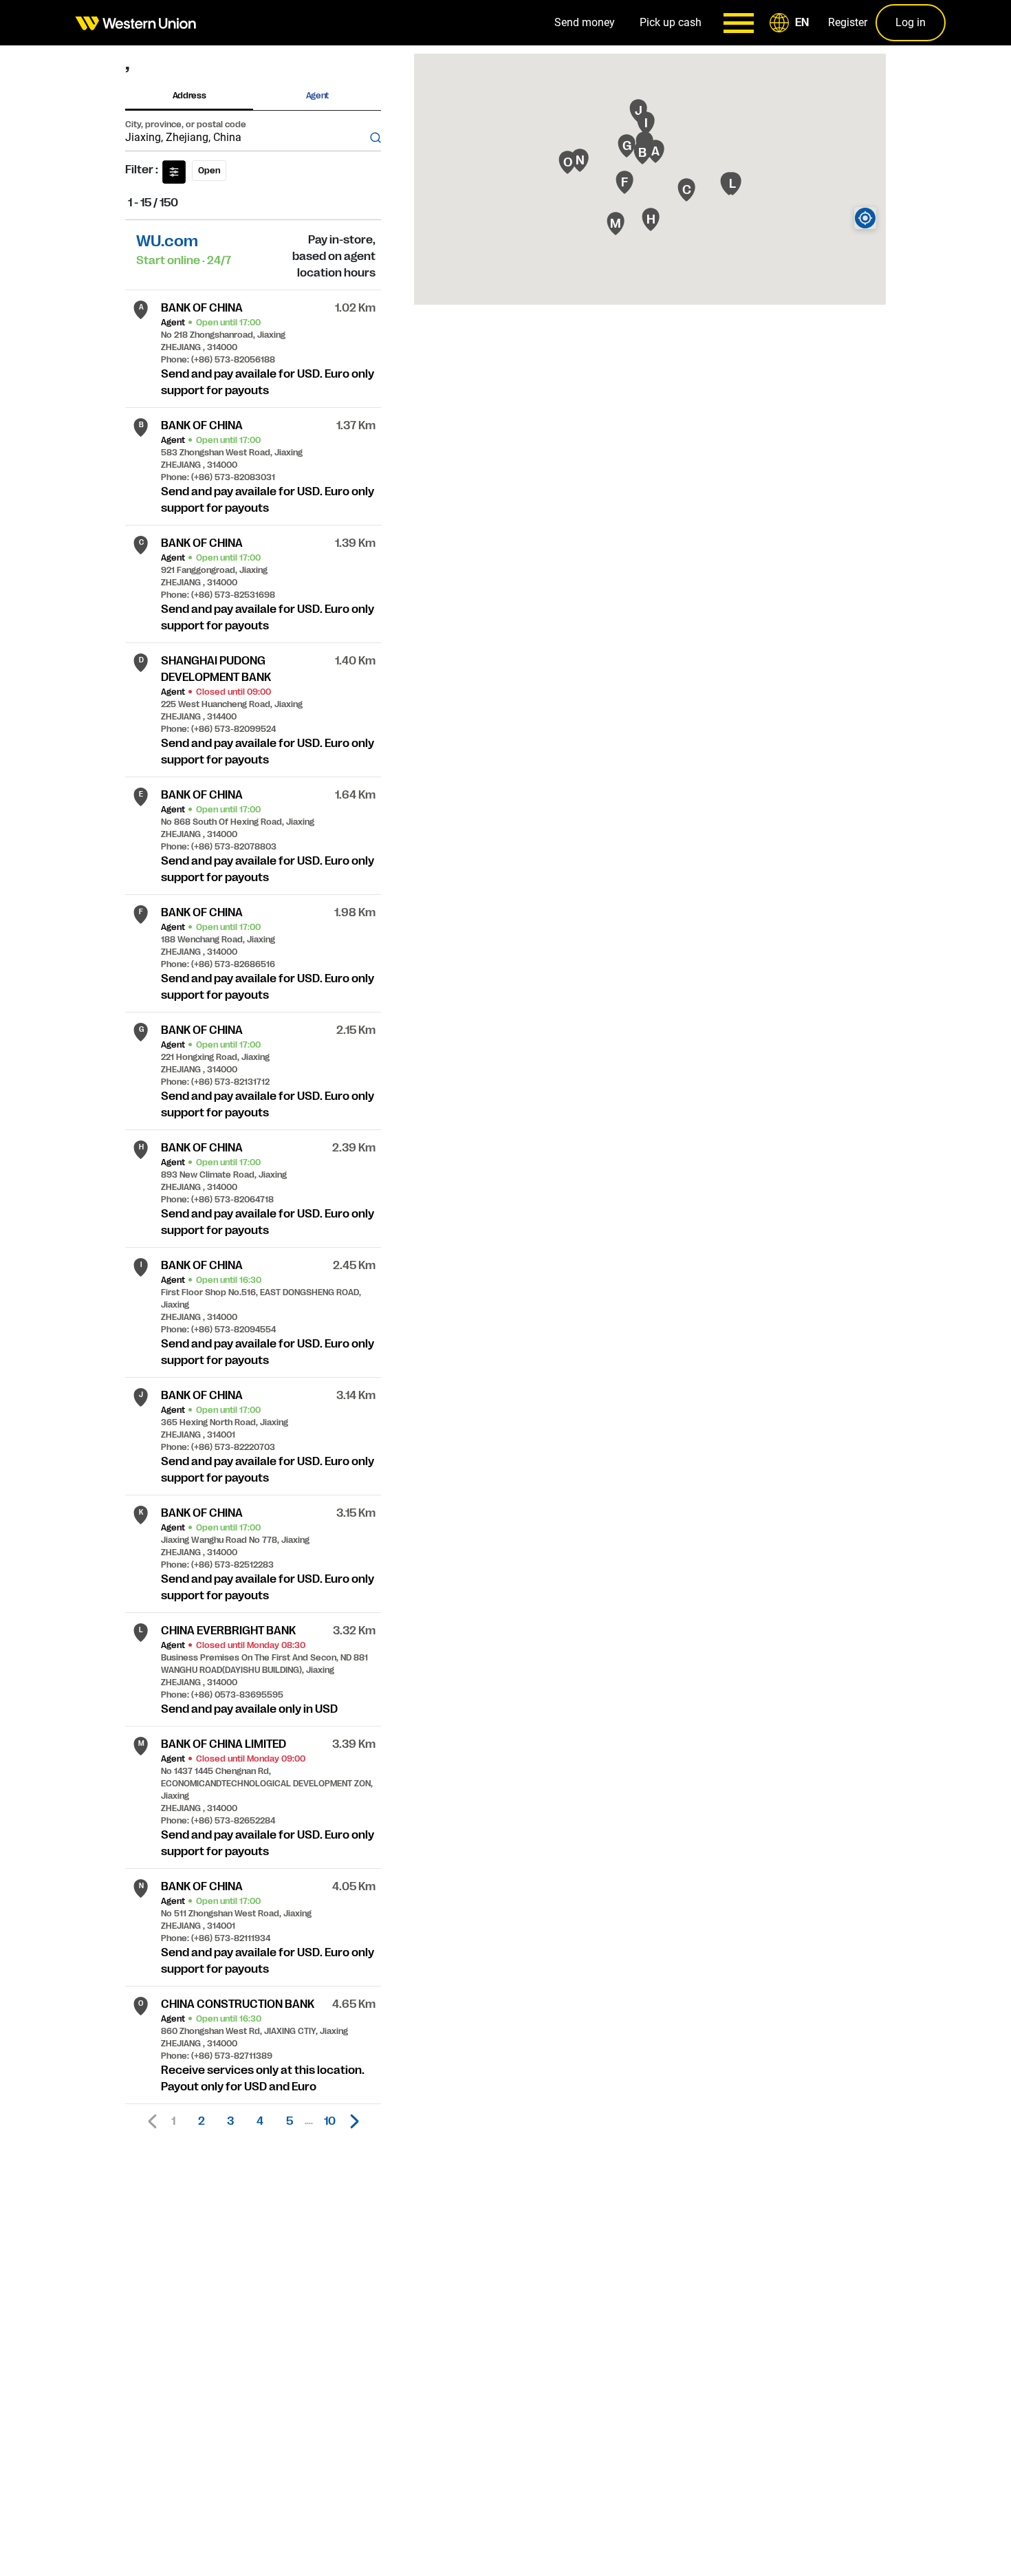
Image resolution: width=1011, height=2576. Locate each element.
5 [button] (290, 2121)
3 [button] (230, 2121)
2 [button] (202, 2121)
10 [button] (330, 2121)
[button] (792, 23)
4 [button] (260, 2121)
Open (209, 171)
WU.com (167, 241)
